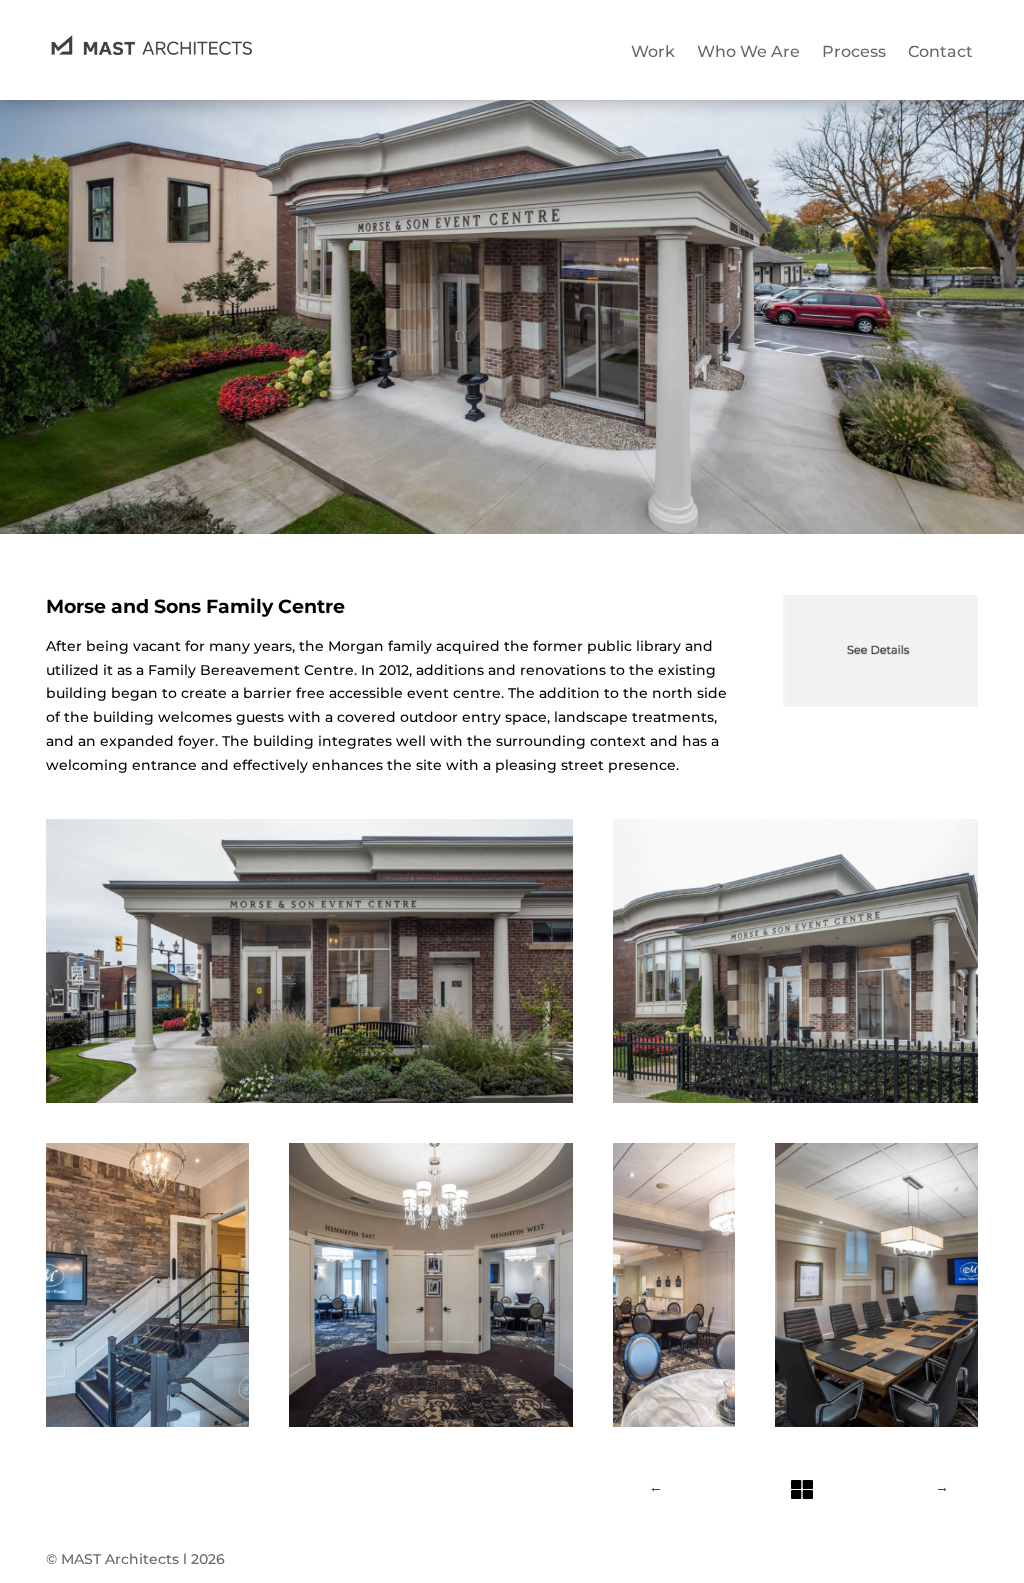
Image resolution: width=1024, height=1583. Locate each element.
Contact (940, 51)
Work (653, 51)
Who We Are (748, 51)
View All (799, 1467)
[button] (309, 961)
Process (854, 51)
